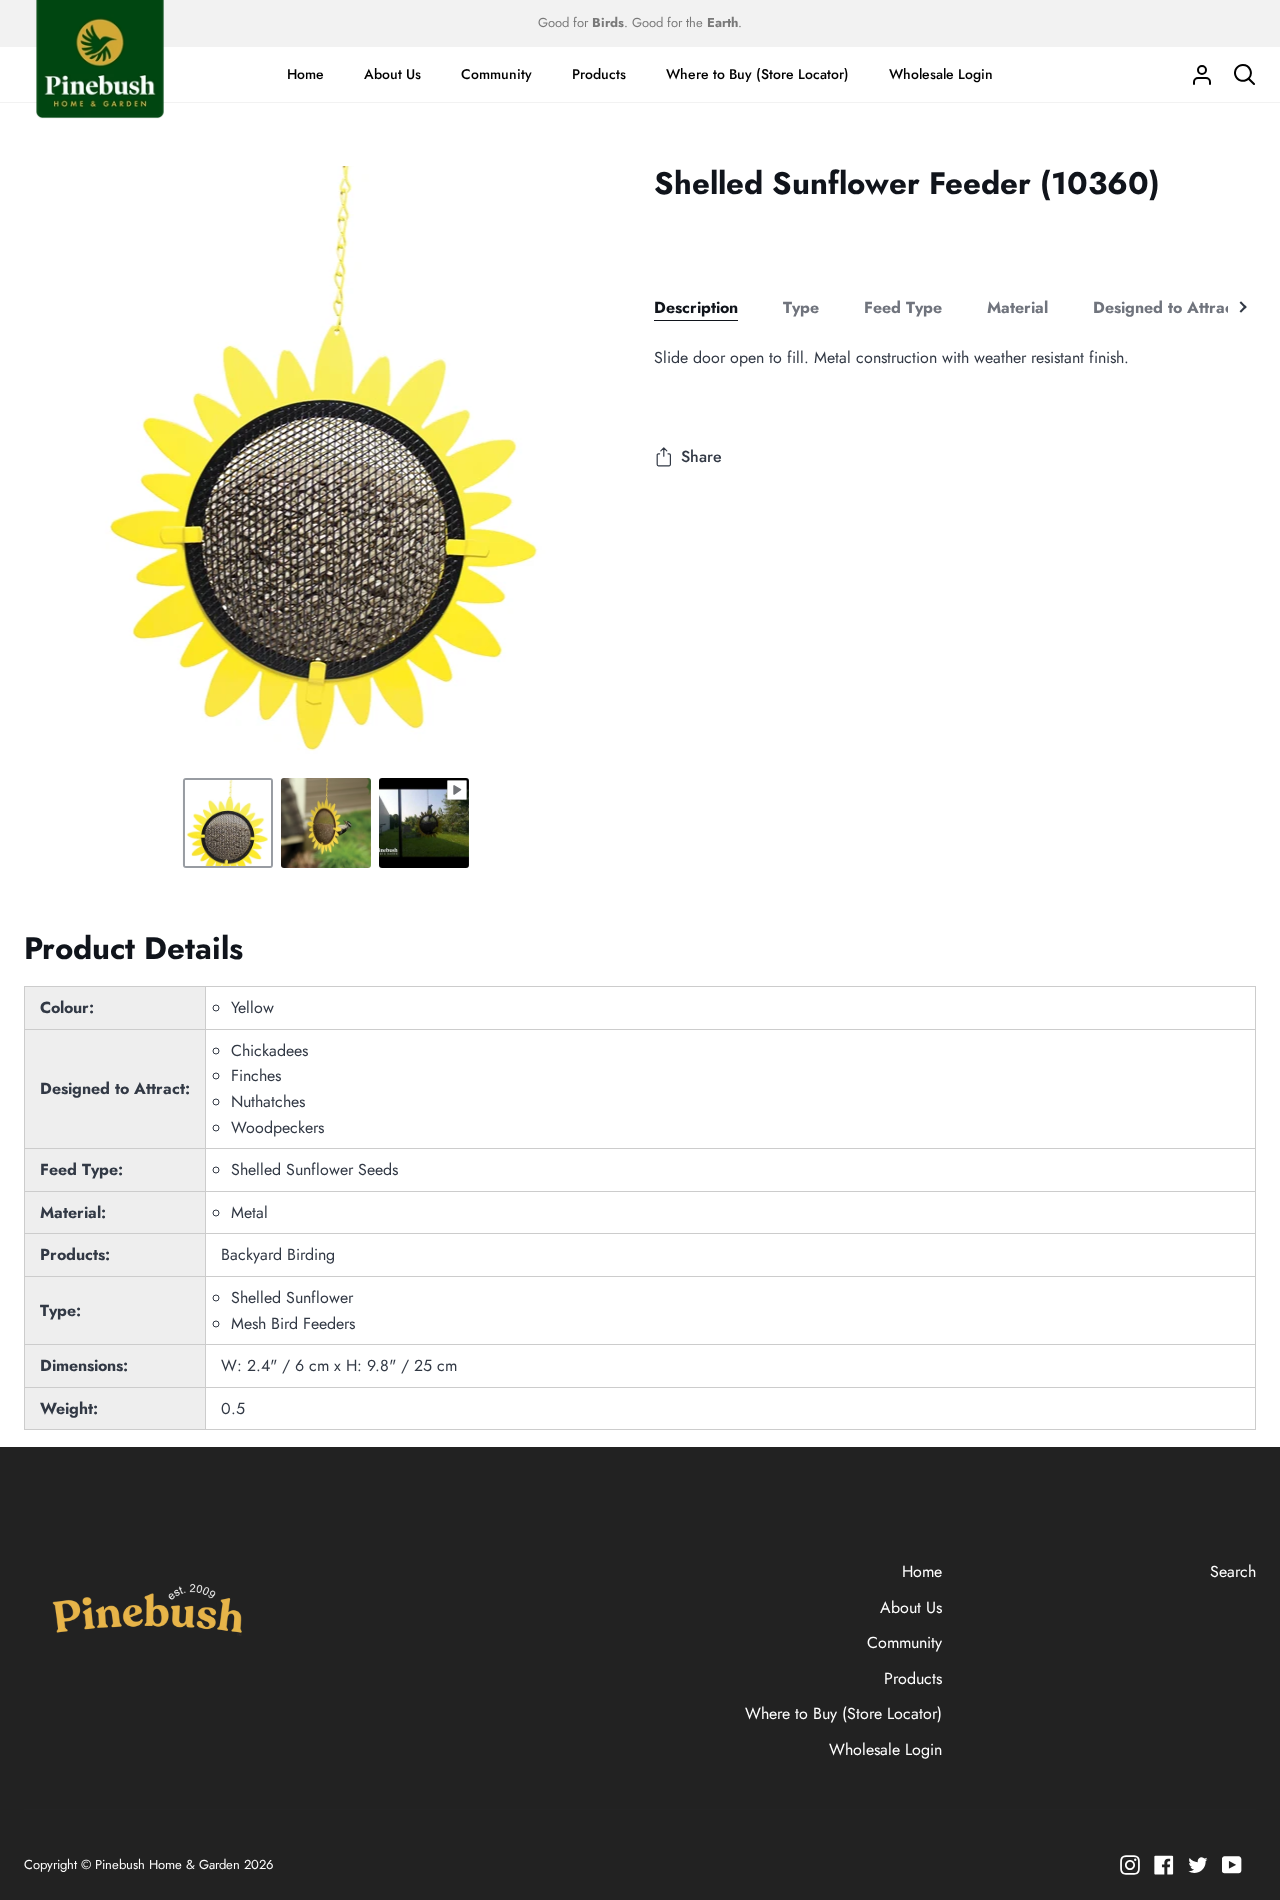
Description (696, 307)
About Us (911, 1607)
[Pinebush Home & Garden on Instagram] (1130, 1865)
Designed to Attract (1165, 307)
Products (913, 1678)
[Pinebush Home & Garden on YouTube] (1232, 1865)
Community (904, 1642)
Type (801, 307)
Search (1233, 1571)
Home (922, 1571)
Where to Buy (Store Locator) (843, 1713)
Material (1017, 307)
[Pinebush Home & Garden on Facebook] (1164, 1865)
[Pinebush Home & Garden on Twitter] (1198, 1865)
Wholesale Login (885, 1749)
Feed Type (903, 307)
